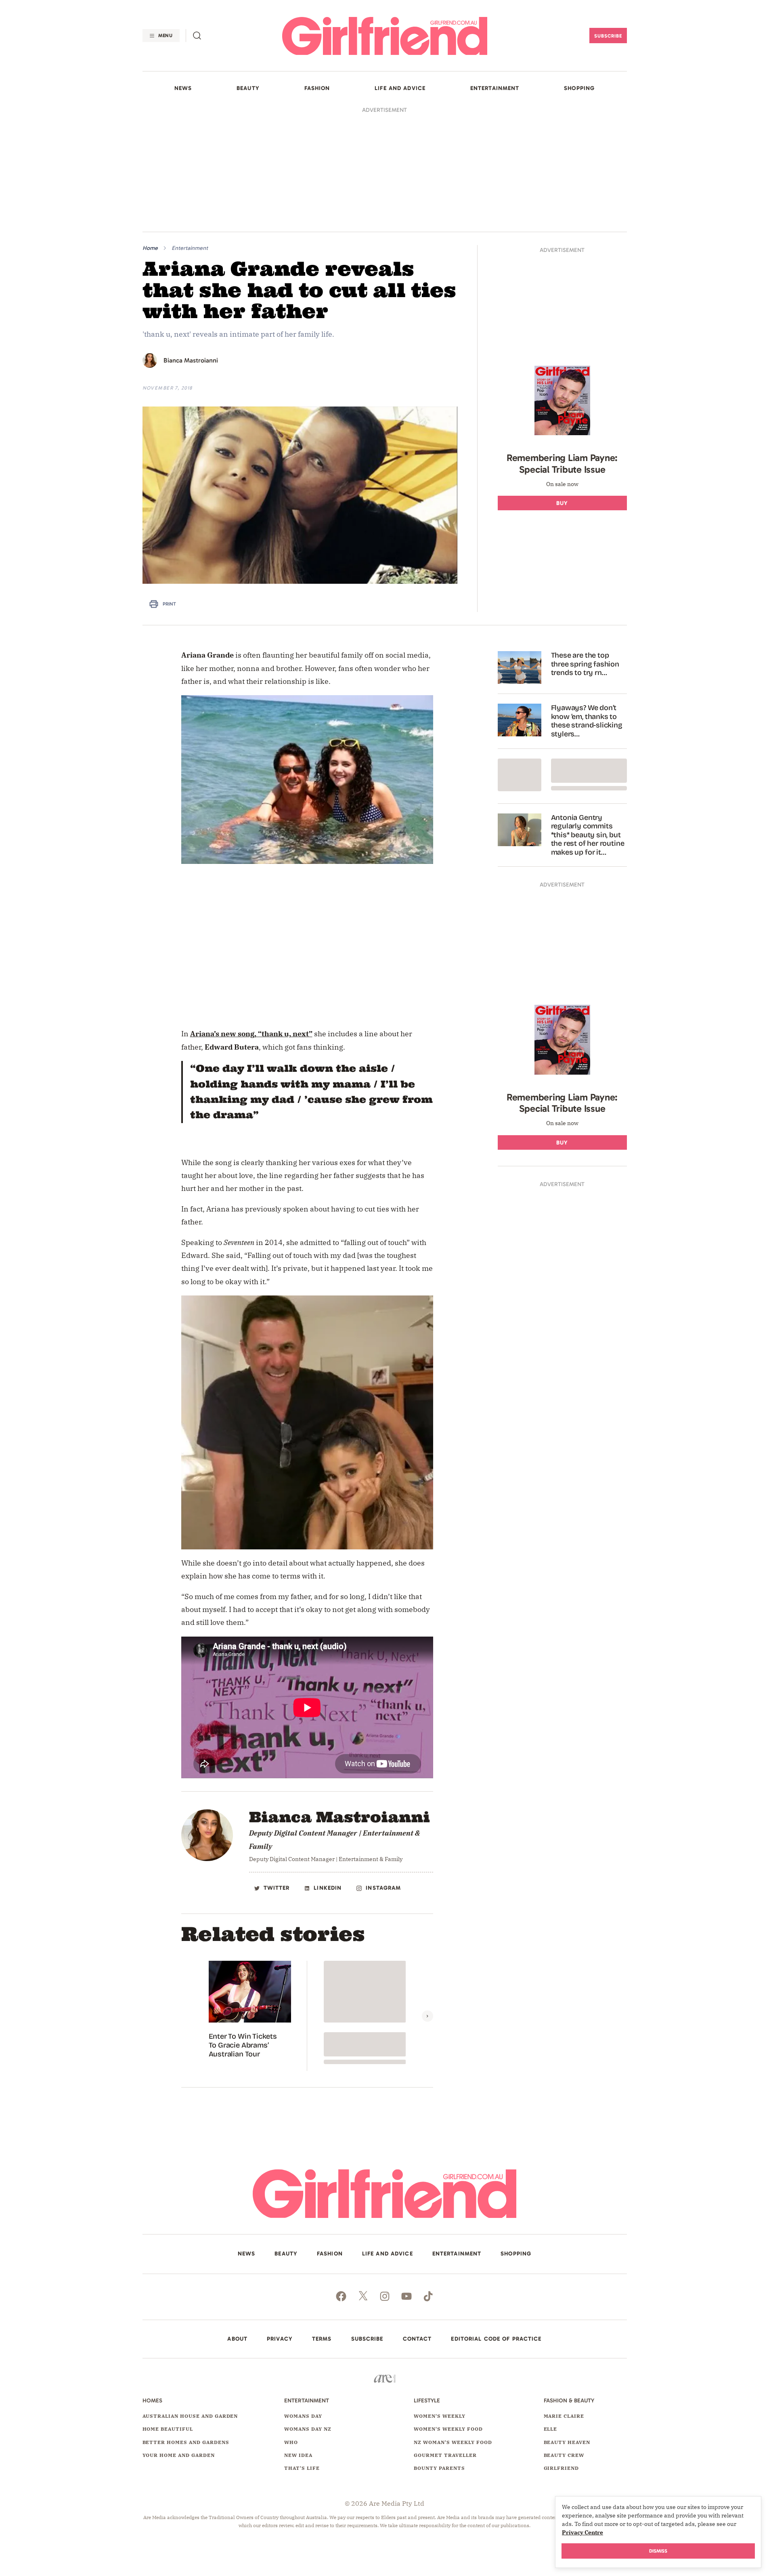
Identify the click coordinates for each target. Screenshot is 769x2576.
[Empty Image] (520, 775)
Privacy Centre (583, 2532)
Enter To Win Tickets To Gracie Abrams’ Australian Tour (243, 2045)
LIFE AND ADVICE (400, 88)
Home (150, 248)
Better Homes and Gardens (186, 2442)
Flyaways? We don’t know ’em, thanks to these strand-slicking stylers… (587, 721)
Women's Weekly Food (448, 2429)
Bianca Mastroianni (191, 360)
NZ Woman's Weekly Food (453, 2442)
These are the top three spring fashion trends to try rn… (585, 664)
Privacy (280, 2339)
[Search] (197, 36)
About (237, 2339)
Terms (322, 2339)
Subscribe (608, 36)
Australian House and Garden (190, 2416)
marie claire (564, 2416)
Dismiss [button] (658, 2551)
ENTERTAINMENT (495, 88)
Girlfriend (562, 2468)
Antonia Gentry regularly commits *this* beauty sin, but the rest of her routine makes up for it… (588, 835)
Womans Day (303, 2416)
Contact (417, 2339)
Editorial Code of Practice (496, 2339)
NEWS (183, 88)
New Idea (298, 2455)
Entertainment (190, 248)
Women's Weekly (439, 2416)
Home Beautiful (168, 2429)
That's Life (302, 2468)
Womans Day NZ (308, 2429)
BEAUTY (248, 88)
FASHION (317, 88)
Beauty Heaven (567, 2442)
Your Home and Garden (179, 2455)
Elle (551, 2429)
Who (291, 2442)
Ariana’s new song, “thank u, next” (251, 1034)
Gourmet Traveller (445, 2455)
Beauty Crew (564, 2455)
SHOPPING (579, 88)
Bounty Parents (439, 2468)
